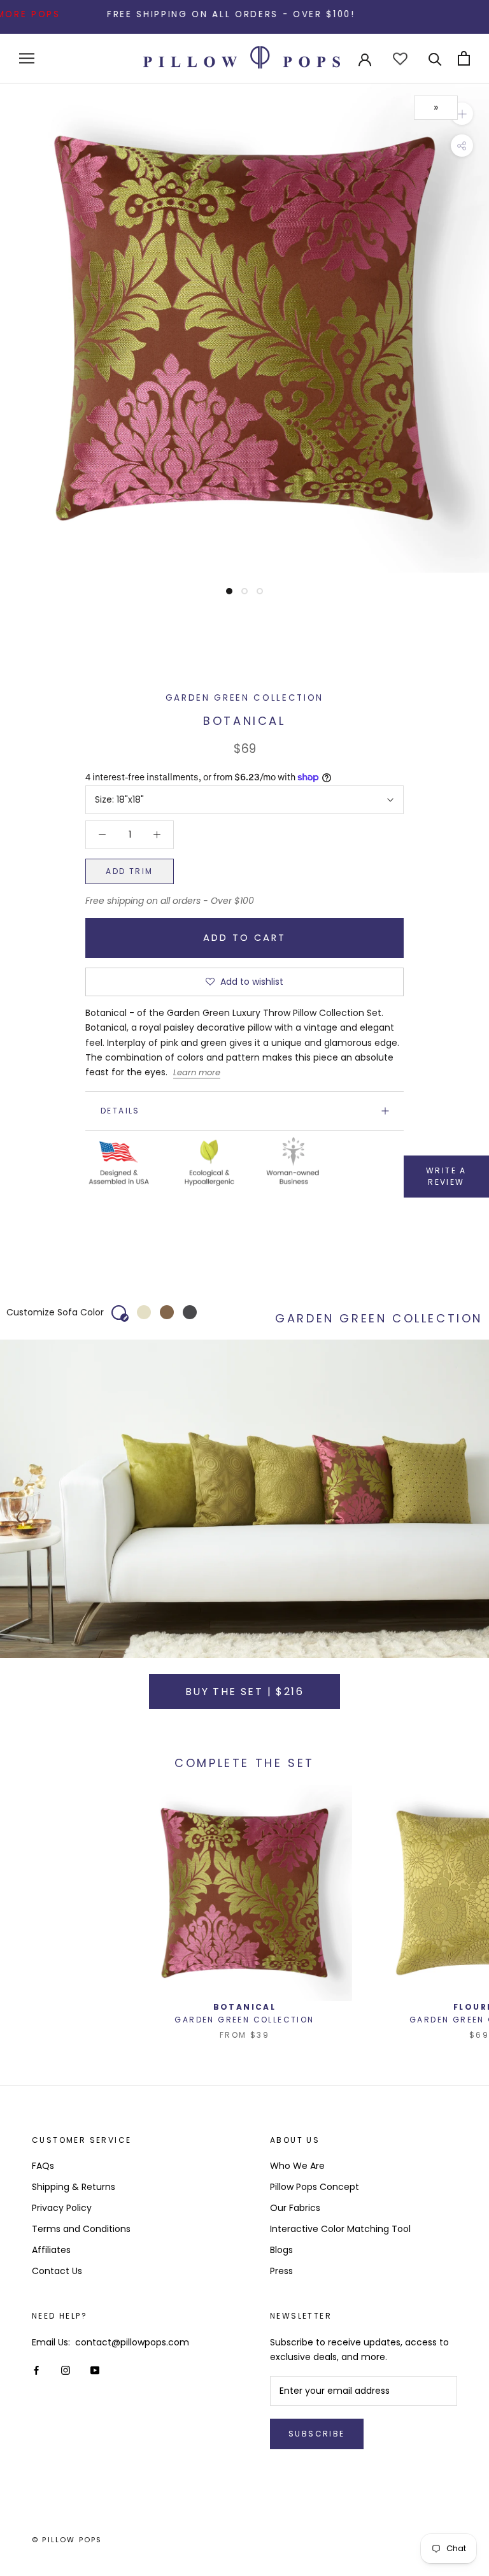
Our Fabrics (295, 2208)
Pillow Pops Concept (315, 2187)
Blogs (281, 2250)
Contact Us (57, 2271)
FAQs (43, 2166)
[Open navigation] (27, 58)
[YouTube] (95, 2370)
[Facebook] (36, 2370)
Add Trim (129, 871)
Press (281, 2271)
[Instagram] (66, 2370)
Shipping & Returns (74, 2187)
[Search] (435, 58)
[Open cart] (464, 58)
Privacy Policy (62, 2208)
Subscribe (317, 2434)
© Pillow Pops (67, 2540)
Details (120, 1111)
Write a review (446, 1176)
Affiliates (51, 2250)
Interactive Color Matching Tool (340, 2229)
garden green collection (244, 698)
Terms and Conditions (81, 2229)
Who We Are (297, 2166)
